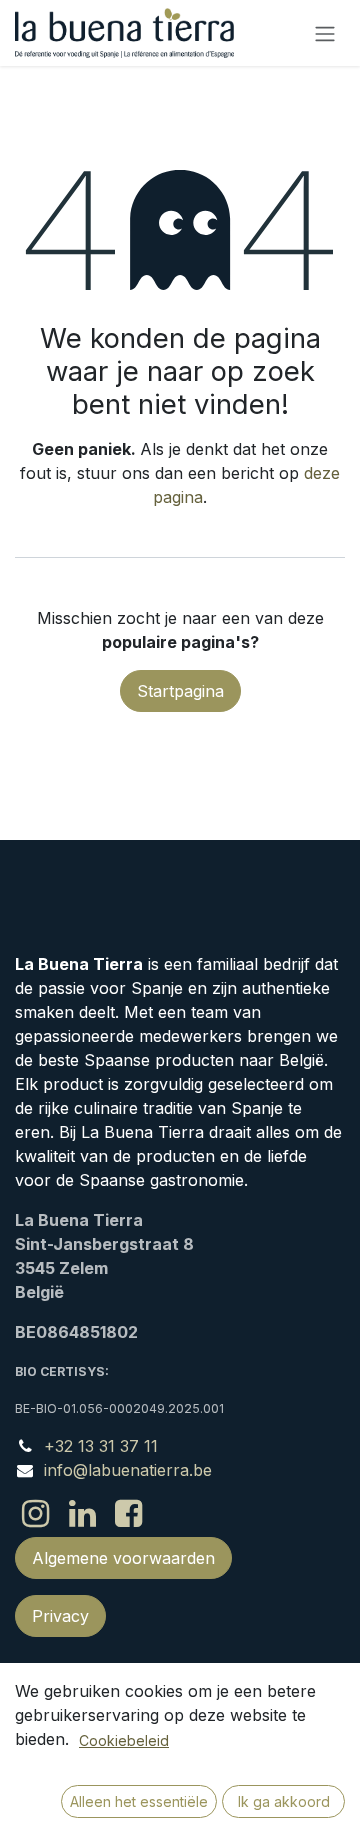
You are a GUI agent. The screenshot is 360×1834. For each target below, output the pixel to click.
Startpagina (180, 691)
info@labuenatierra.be (128, 1470)
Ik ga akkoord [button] (284, 1801)
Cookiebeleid (124, 1740)
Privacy (60, 1616)
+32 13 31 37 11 (101, 1446)
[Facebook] (128, 1514)
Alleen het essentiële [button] (139, 1801)
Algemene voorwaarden (123, 1558)
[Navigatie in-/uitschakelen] (325, 33)
